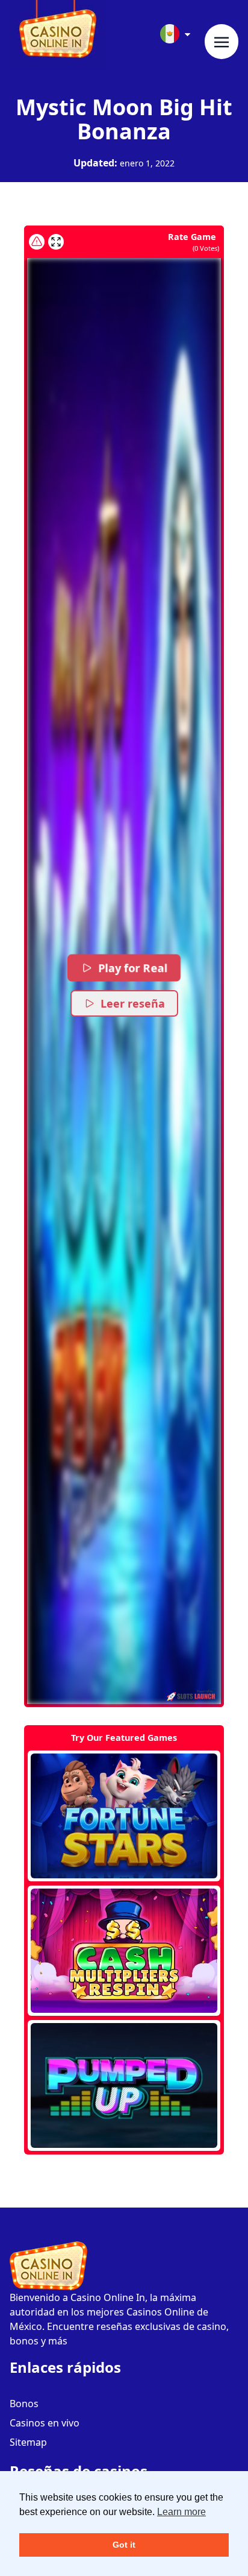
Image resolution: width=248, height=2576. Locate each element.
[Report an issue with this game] (37, 242)
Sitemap (28, 2442)
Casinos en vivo (45, 2423)
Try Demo (124, 1816)
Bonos (24, 2404)
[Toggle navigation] (222, 42)
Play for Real (133, 968)
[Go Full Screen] (56, 242)
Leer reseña (133, 1003)
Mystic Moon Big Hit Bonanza (124, 119)
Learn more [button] (181, 2512)
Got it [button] (124, 2545)
